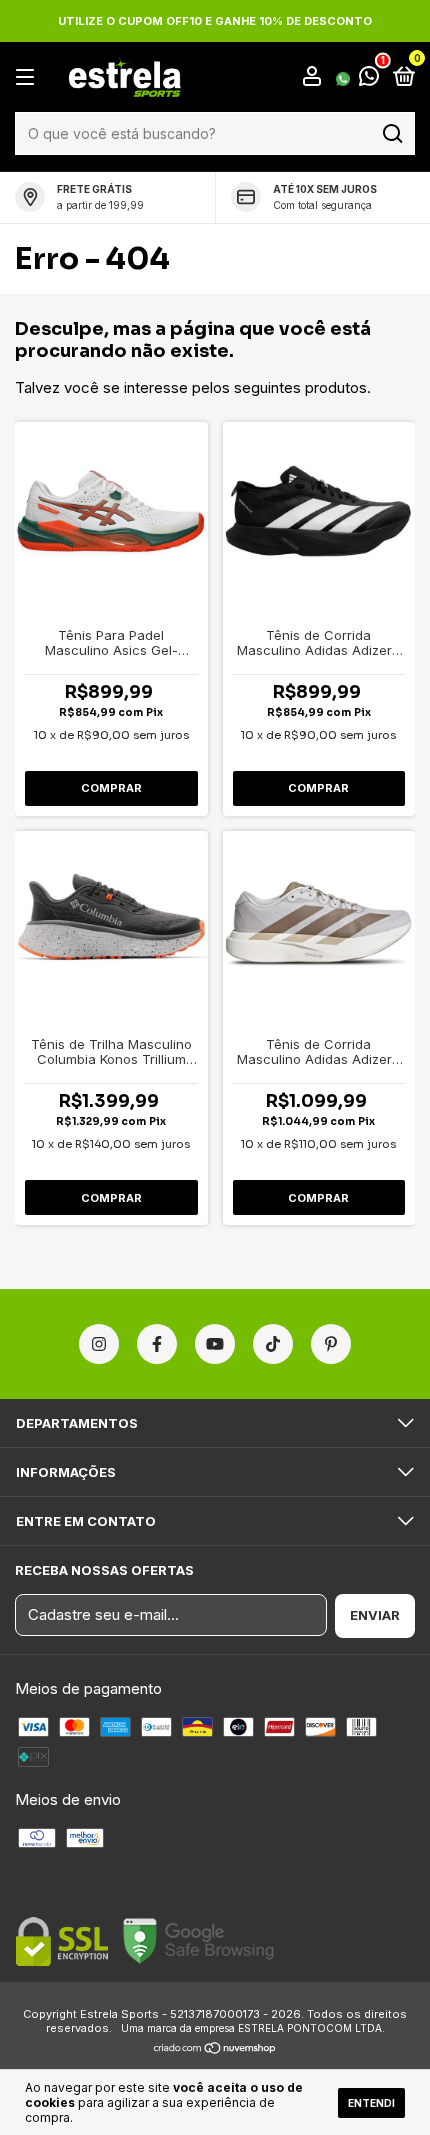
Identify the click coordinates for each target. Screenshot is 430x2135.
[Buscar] (391, 134)
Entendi (371, 2103)
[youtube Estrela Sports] (215, 1344)
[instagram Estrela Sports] (99, 1344)
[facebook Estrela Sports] (157, 1344)
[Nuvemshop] (215, 2049)
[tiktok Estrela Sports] (273, 1344)
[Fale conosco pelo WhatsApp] (357, 78)
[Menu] (28, 77)
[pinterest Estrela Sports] (331, 1344)
